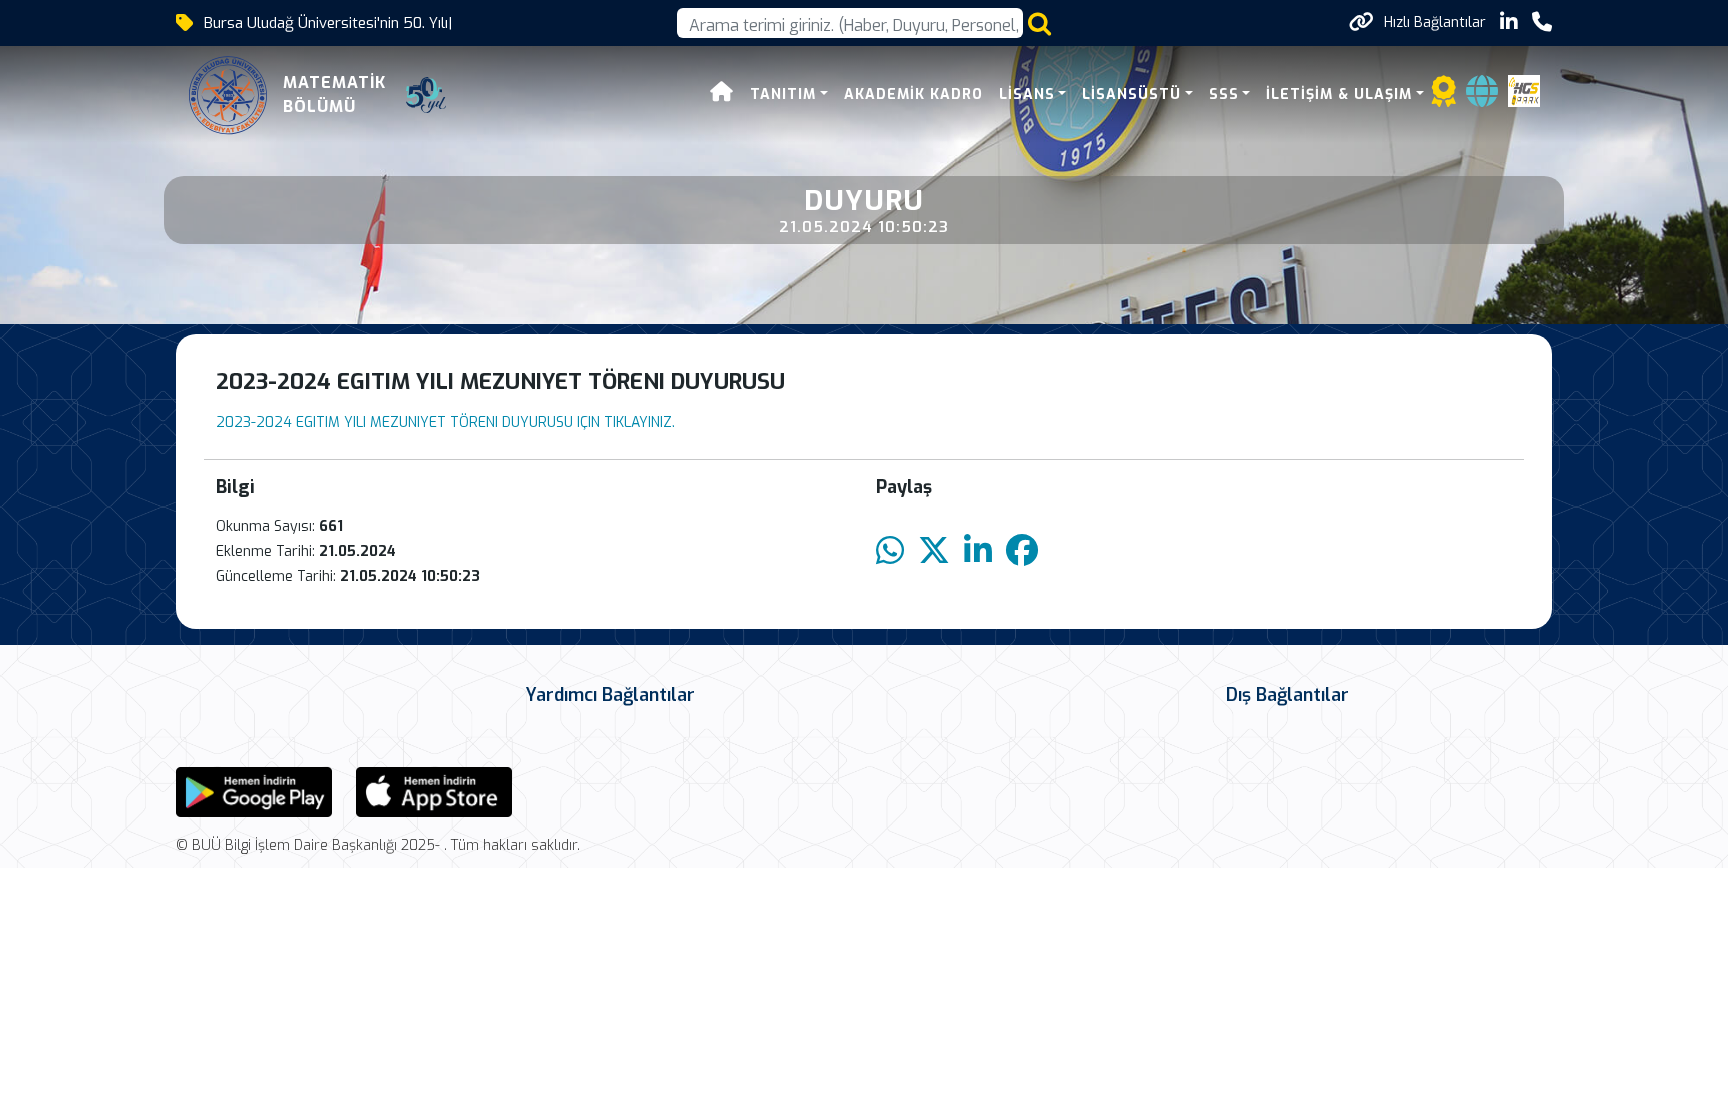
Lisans (1027, 94)
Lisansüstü (1131, 94)
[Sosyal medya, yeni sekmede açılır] (1509, 22)
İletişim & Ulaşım (1339, 94)
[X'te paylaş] (934, 551)
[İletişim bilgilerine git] (1542, 22)
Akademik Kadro (913, 94)
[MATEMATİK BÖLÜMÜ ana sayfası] (228, 95)
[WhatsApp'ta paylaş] (890, 551)
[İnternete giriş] (1482, 97)
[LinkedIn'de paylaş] (978, 551)
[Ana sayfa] (722, 94)
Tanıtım (783, 94)
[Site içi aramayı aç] (1039, 23)
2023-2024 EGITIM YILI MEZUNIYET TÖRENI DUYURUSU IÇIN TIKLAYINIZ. (445, 422)
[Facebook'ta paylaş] (1022, 551)
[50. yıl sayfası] (426, 95)
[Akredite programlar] (1444, 97)
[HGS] (1524, 89)
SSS (1224, 94)
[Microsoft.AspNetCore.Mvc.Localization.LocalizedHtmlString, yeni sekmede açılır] (254, 790)
